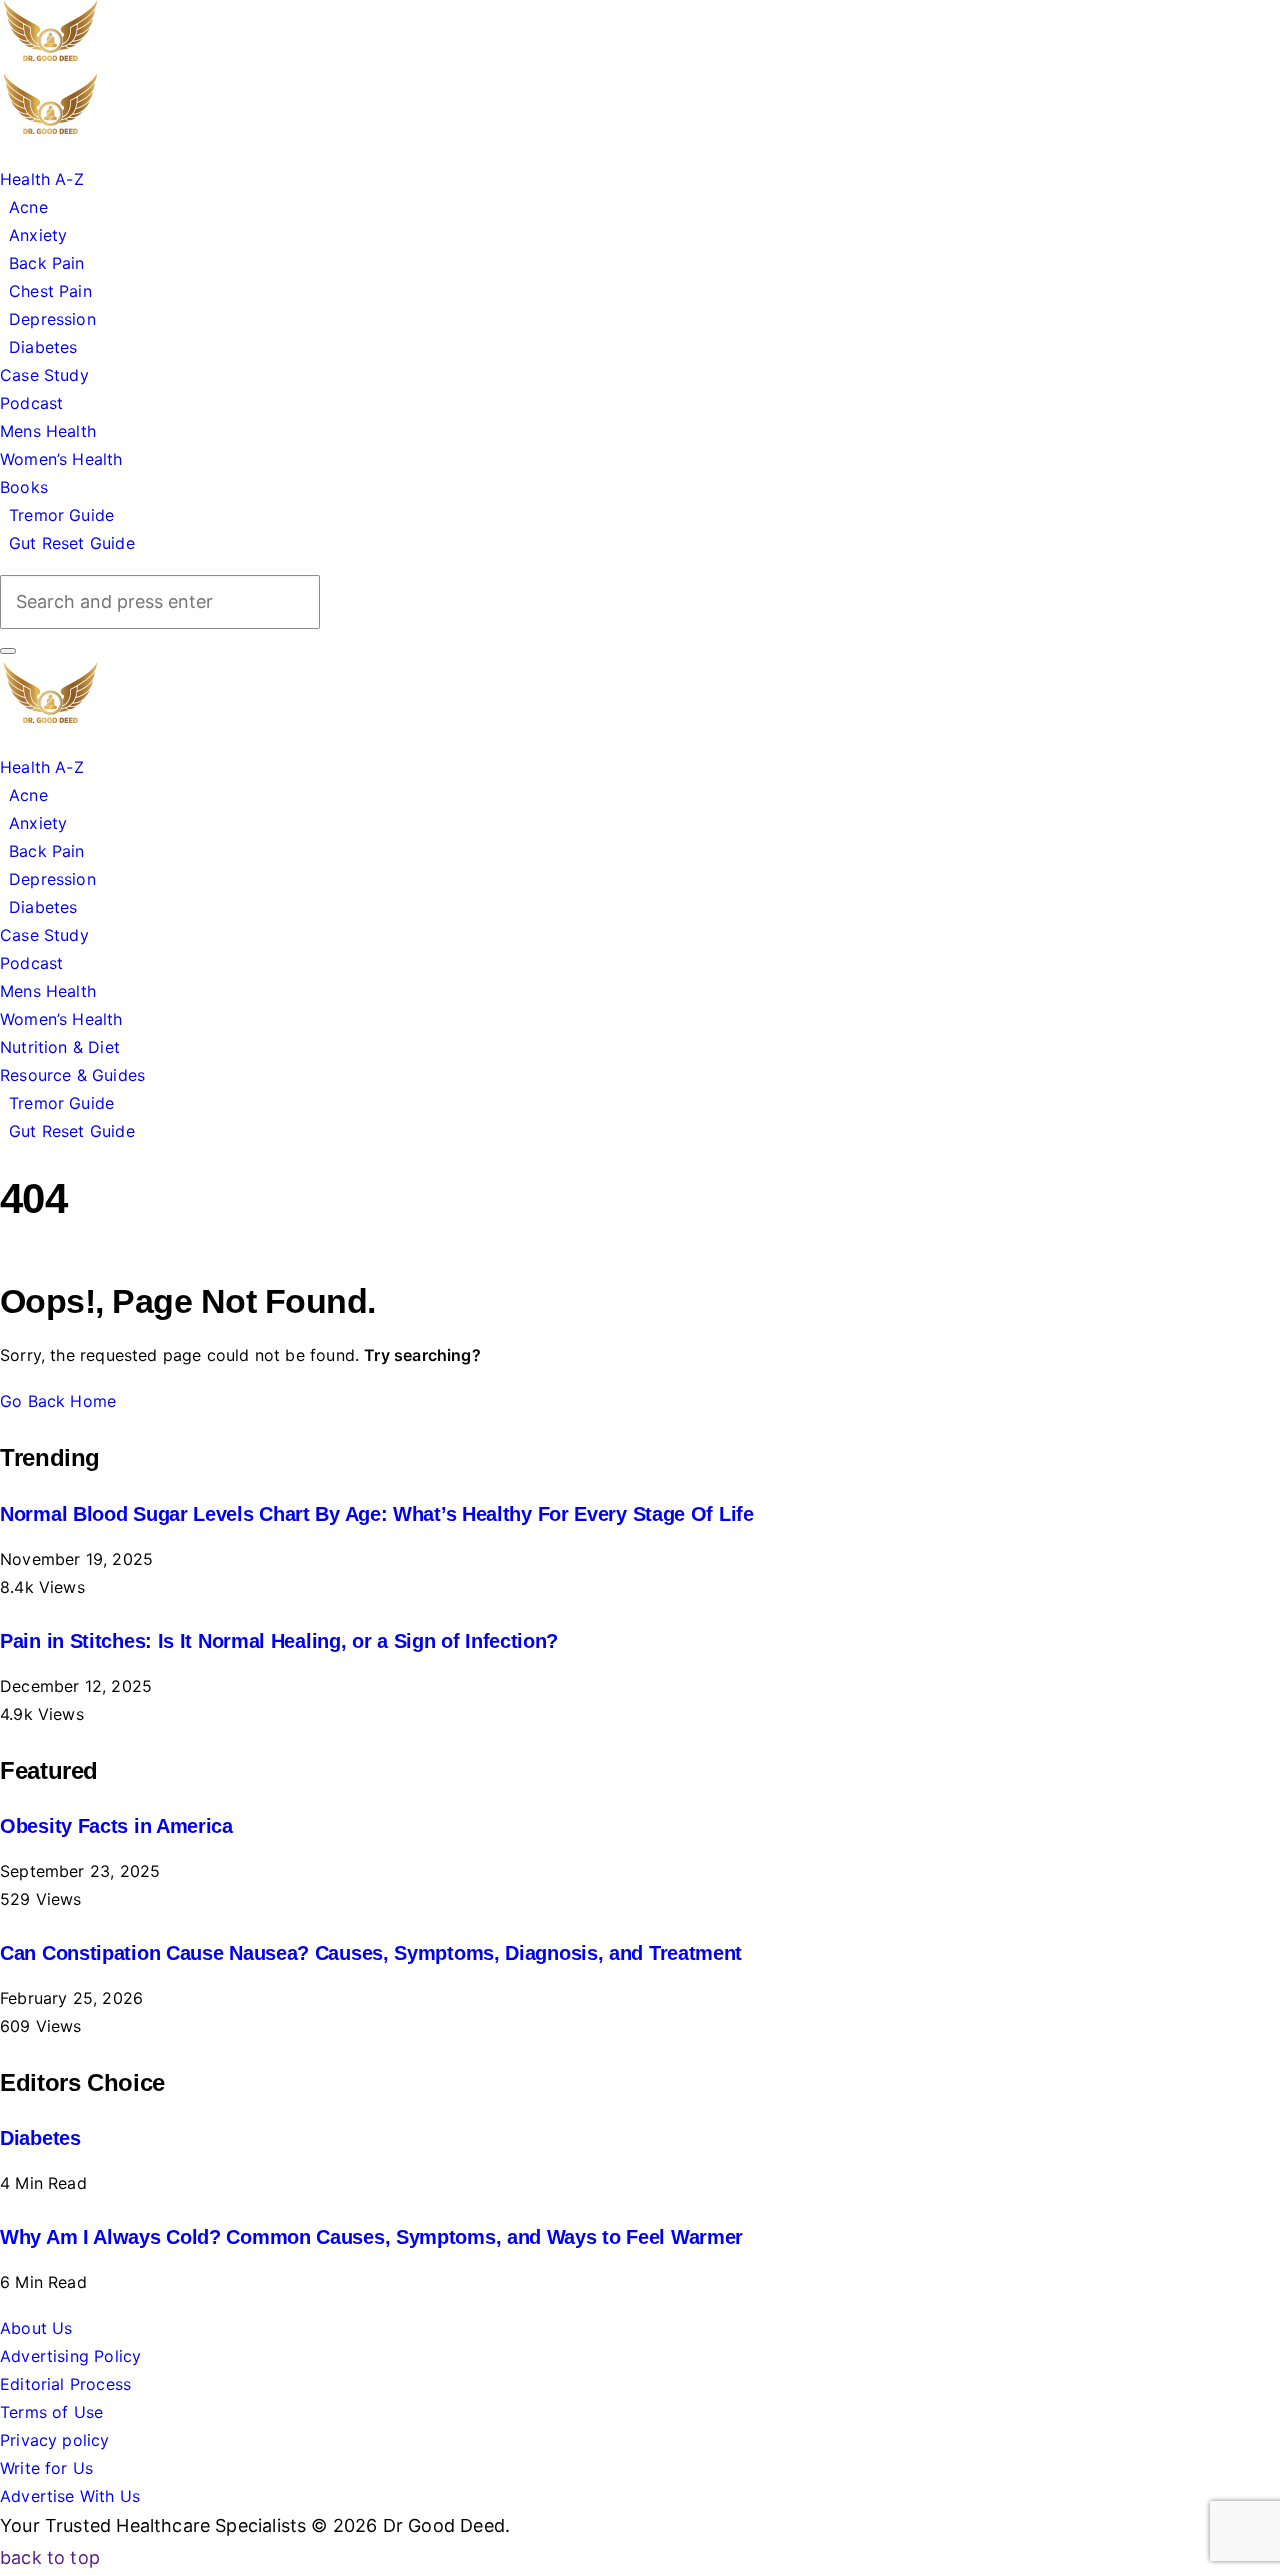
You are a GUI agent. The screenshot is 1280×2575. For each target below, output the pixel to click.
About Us (36, 2328)
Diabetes (40, 2138)
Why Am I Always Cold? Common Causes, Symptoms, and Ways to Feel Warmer (371, 2237)
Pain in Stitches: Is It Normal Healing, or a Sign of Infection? (279, 1641)
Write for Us (46, 2468)
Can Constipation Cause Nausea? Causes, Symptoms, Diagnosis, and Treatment (371, 1953)
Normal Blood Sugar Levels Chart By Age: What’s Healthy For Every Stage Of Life (377, 1514)
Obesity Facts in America (116, 1826)
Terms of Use (51, 2412)
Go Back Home (58, 1401)
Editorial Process (65, 2384)
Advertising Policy (70, 2356)
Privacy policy (55, 2440)
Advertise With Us (70, 2496)
